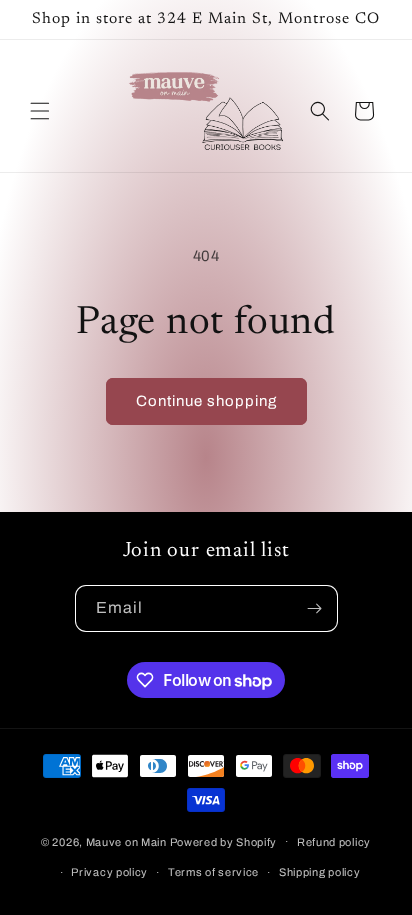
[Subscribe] (315, 608)
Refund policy (334, 842)
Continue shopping (206, 401)
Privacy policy (109, 872)
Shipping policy (320, 872)
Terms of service (213, 872)
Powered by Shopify (224, 841)
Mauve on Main (126, 841)
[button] (40, 111)
